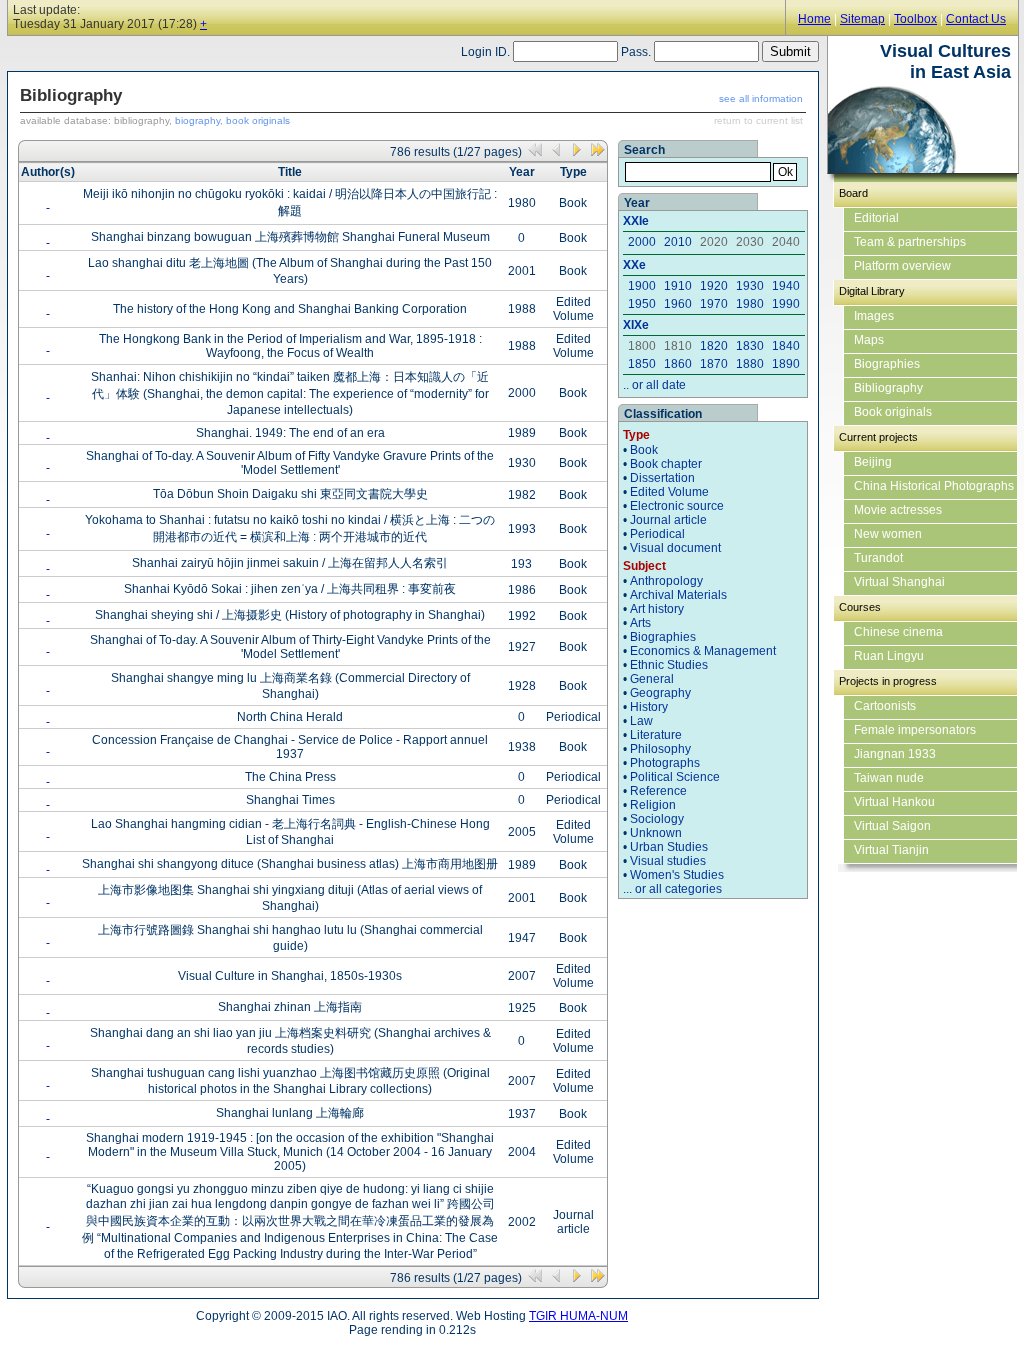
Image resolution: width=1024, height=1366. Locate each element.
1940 (786, 286)
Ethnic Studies (669, 665)
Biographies (663, 637)
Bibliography (888, 388)
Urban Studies (669, 847)
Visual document (675, 548)
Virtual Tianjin (891, 850)
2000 (642, 242)
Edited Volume (669, 492)
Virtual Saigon (892, 826)
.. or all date (654, 385)
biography (197, 120)
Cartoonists (885, 706)
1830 (750, 346)
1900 (642, 286)
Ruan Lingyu (889, 656)
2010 (678, 242)
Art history (657, 609)
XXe (634, 265)
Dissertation (662, 478)
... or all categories (672, 889)
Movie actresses (898, 510)
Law (641, 721)
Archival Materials (678, 595)
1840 (786, 346)
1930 (750, 286)
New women (888, 534)
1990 (786, 304)
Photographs (665, 763)
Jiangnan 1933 (895, 754)
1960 (678, 304)
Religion (653, 805)
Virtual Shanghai (899, 582)
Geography (660, 693)
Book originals (893, 412)
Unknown (656, 833)
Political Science (675, 777)
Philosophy (660, 749)
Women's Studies (677, 875)
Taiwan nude (889, 778)
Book (644, 450)
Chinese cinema (898, 632)
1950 (642, 304)
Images (874, 316)
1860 (678, 364)
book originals (258, 120)
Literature (656, 735)
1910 (678, 286)
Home (814, 19)
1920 (714, 286)
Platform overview (902, 266)
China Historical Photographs (934, 486)
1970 (714, 304)
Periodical (657, 534)
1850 (642, 364)
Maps (869, 340)
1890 (786, 364)
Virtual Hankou (894, 802)
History (649, 707)
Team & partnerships (910, 242)
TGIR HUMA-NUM (578, 1316)
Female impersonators (915, 730)
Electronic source (677, 506)
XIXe (636, 325)
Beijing (873, 462)
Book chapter (666, 464)
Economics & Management (703, 651)
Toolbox (915, 19)
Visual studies (668, 861)
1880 (750, 364)
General (652, 679)
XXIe (636, 221)
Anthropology (666, 581)
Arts (640, 623)
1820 (714, 346)
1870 (714, 364)
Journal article (668, 520)
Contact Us (976, 19)
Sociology (657, 819)
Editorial (876, 218)
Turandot (878, 558)
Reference (658, 791)
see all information (761, 98)
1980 (750, 304)
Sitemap (862, 19)
